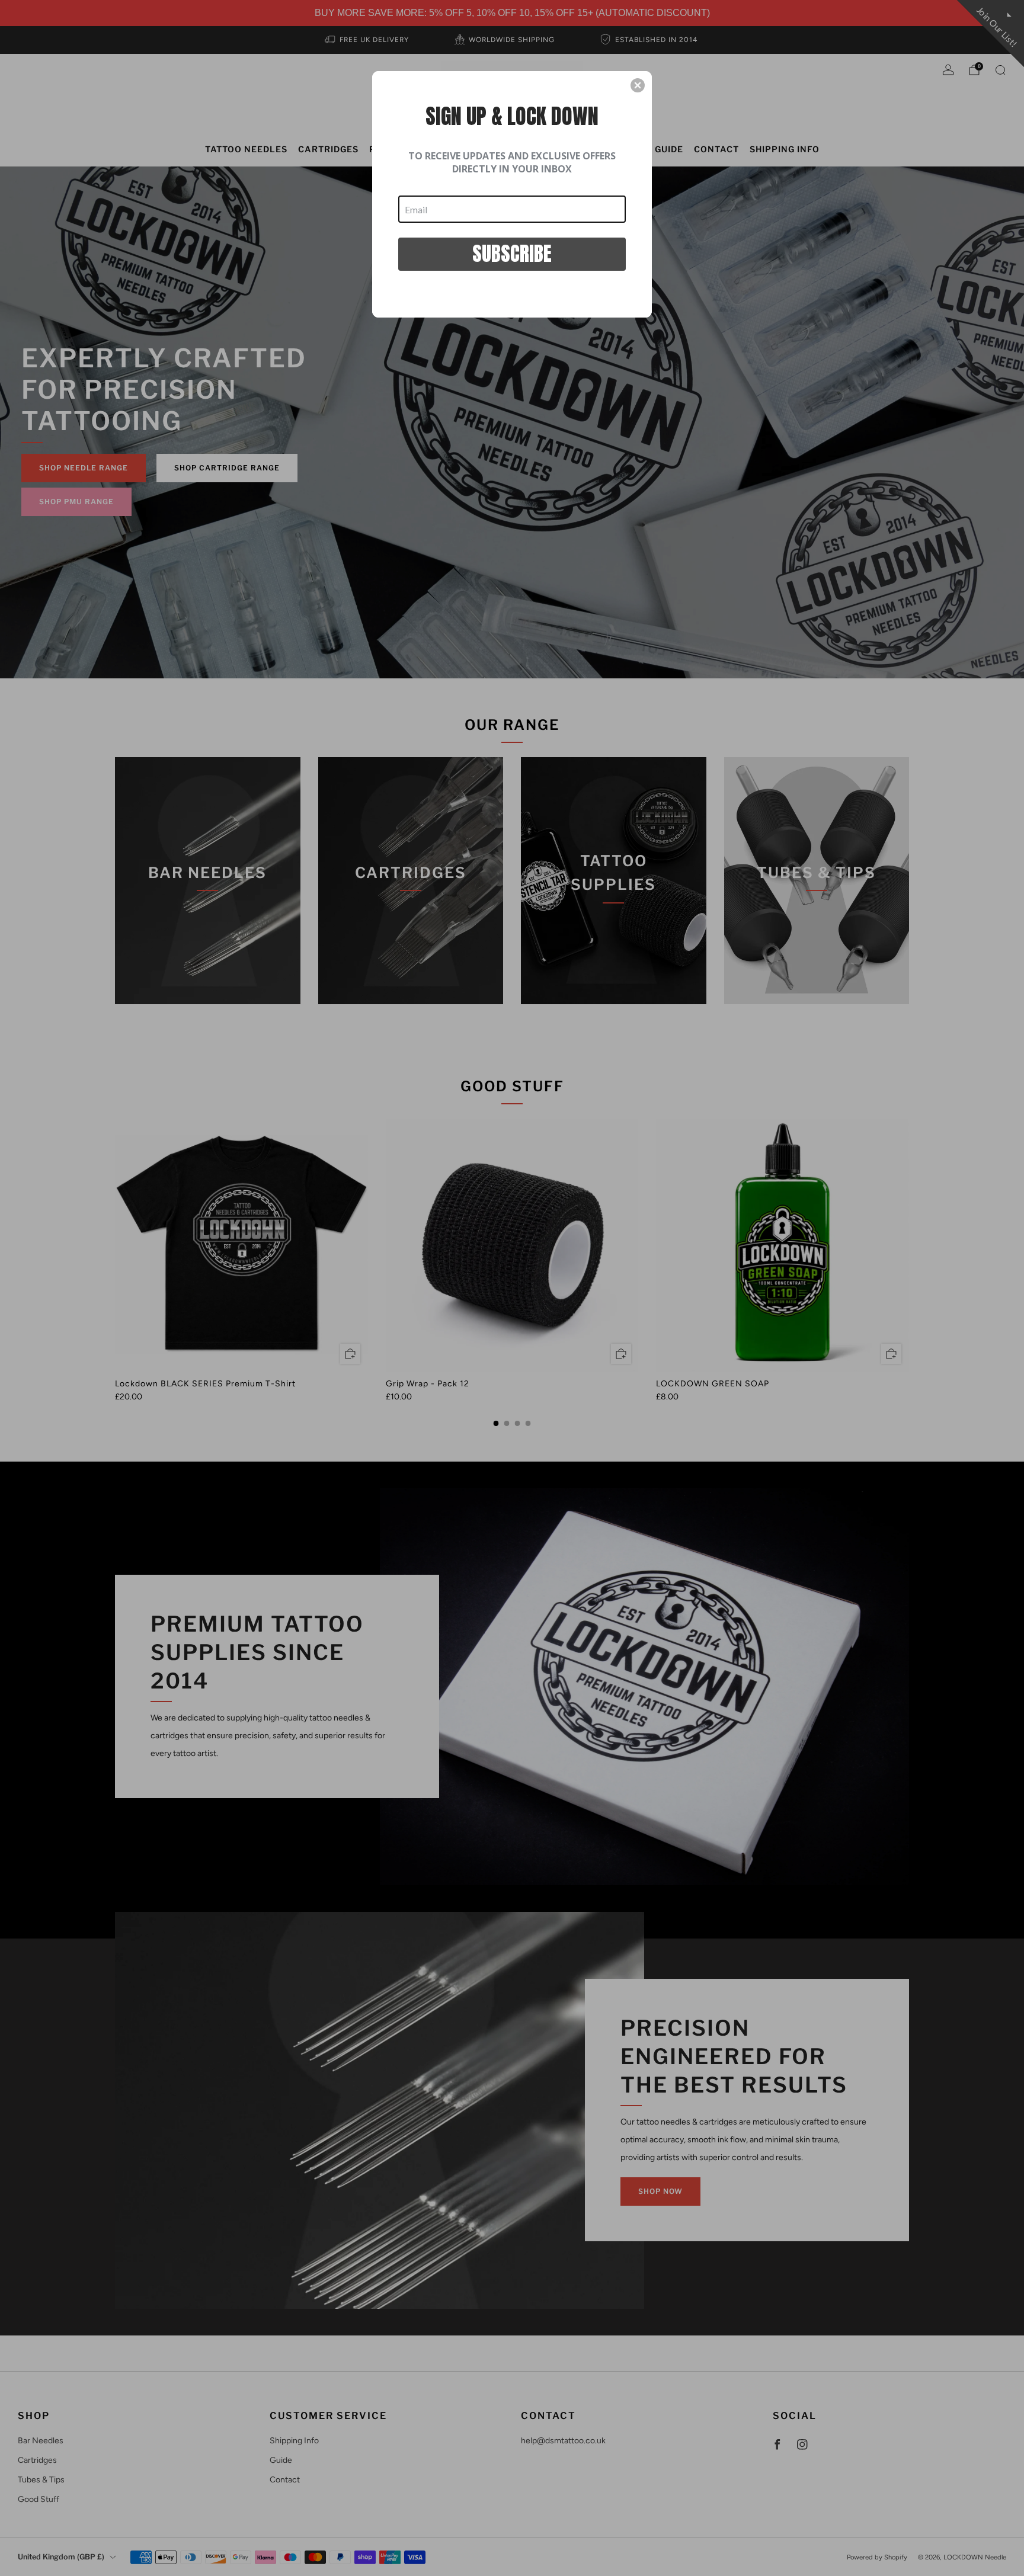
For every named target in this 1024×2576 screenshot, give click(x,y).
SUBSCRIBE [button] (512, 253)
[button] (638, 85)
